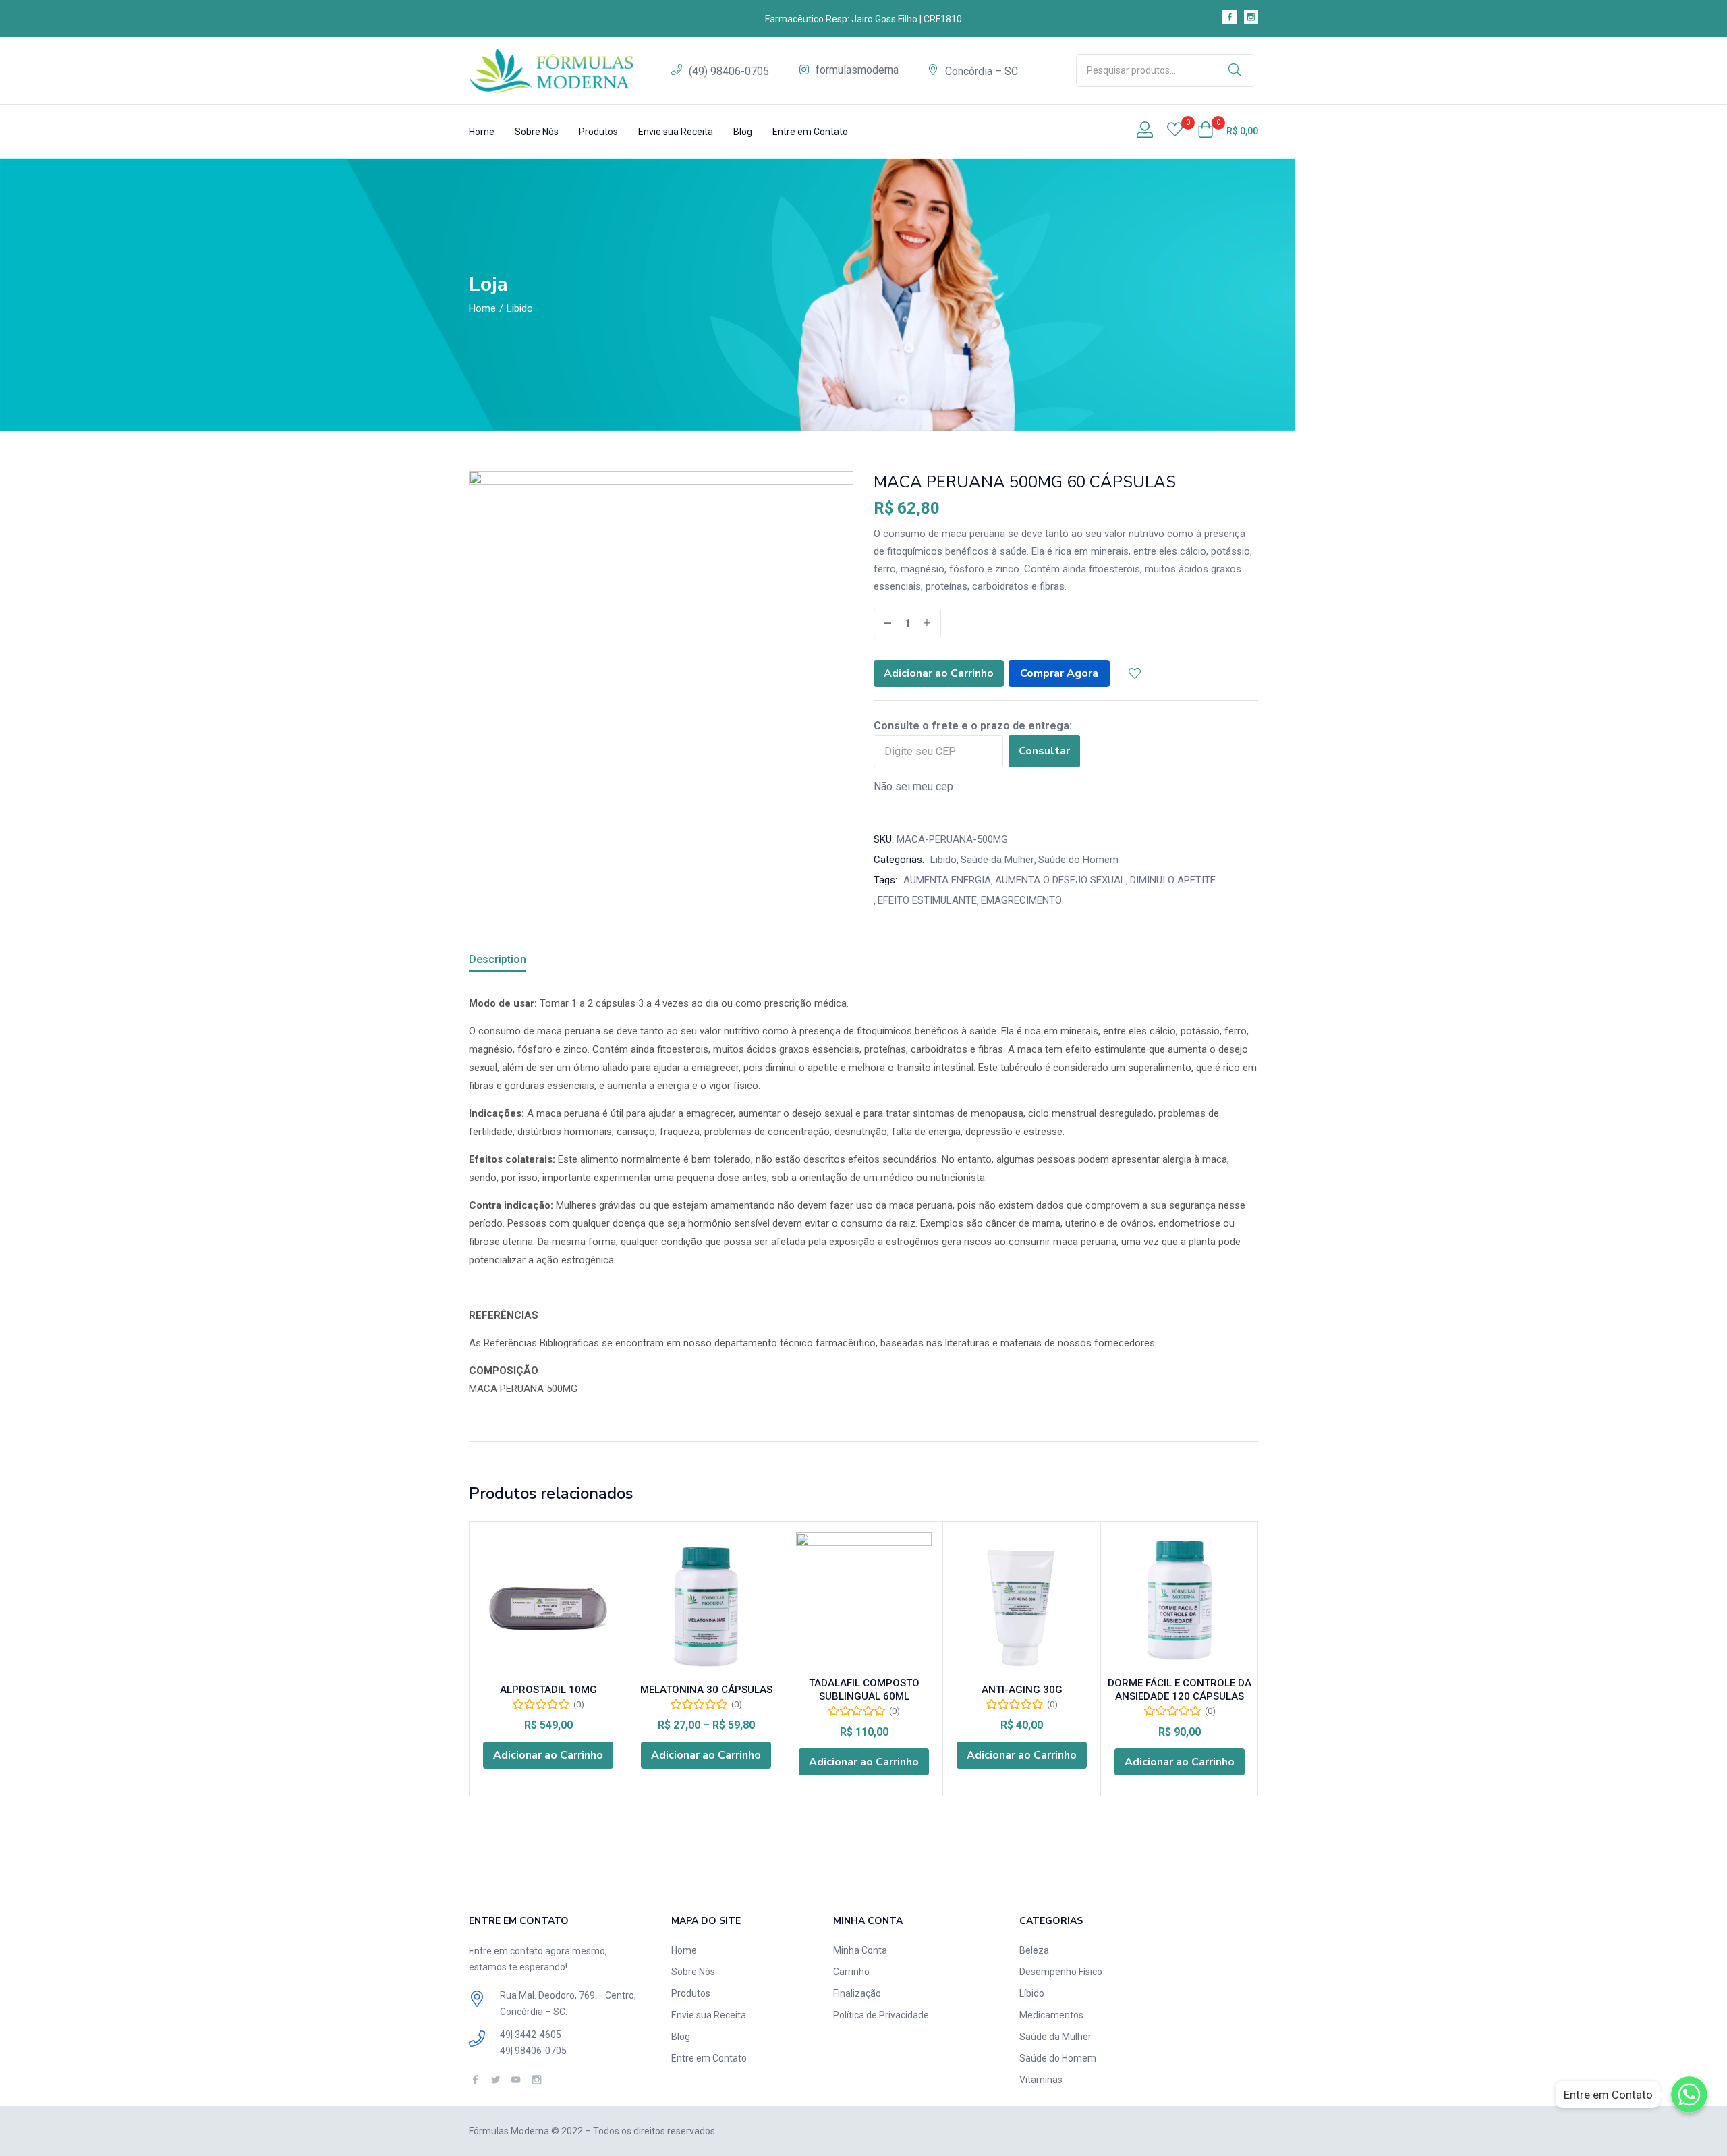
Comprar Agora (1059, 673)
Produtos (598, 132)
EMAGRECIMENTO (1021, 900)
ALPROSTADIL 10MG (548, 1690)
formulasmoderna (857, 70)
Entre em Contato (810, 132)
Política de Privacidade (881, 2015)
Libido (520, 308)
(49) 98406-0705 (729, 71)
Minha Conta (860, 1950)
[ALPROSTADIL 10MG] (548, 1607)
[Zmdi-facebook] (1229, 17)
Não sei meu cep (913, 786)
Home (482, 132)
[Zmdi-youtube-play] (516, 2079)
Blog (743, 132)
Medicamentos (1051, 2015)
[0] (1175, 131)
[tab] (514, 961)
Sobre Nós (537, 132)
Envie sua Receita (676, 132)
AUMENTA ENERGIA (947, 880)
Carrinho (851, 1972)
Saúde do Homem (1078, 860)
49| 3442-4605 (531, 2035)
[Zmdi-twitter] (496, 2079)
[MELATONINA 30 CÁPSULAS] (706, 1607)
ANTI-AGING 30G (1022, 1690)
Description (498, 959)
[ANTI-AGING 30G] (1022, 1607)
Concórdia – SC (982, 71)
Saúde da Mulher (997, 860)
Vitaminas (1041, 2080)
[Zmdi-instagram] (1251, 17)
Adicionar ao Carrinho (939, 673)
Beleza (1034, 1950)
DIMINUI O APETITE (1173, 880)
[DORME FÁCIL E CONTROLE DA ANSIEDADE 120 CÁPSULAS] (1180, 1600)
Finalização (857, 1993)
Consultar (1044, 751)
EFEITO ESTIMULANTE (927, 900)
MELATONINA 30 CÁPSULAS (706, 1690)
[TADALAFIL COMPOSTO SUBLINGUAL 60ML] (864, 1600)
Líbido (1032, 1993)
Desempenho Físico (1061, 1972)
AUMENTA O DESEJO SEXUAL (1060, 880)
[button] (1228, 131)
